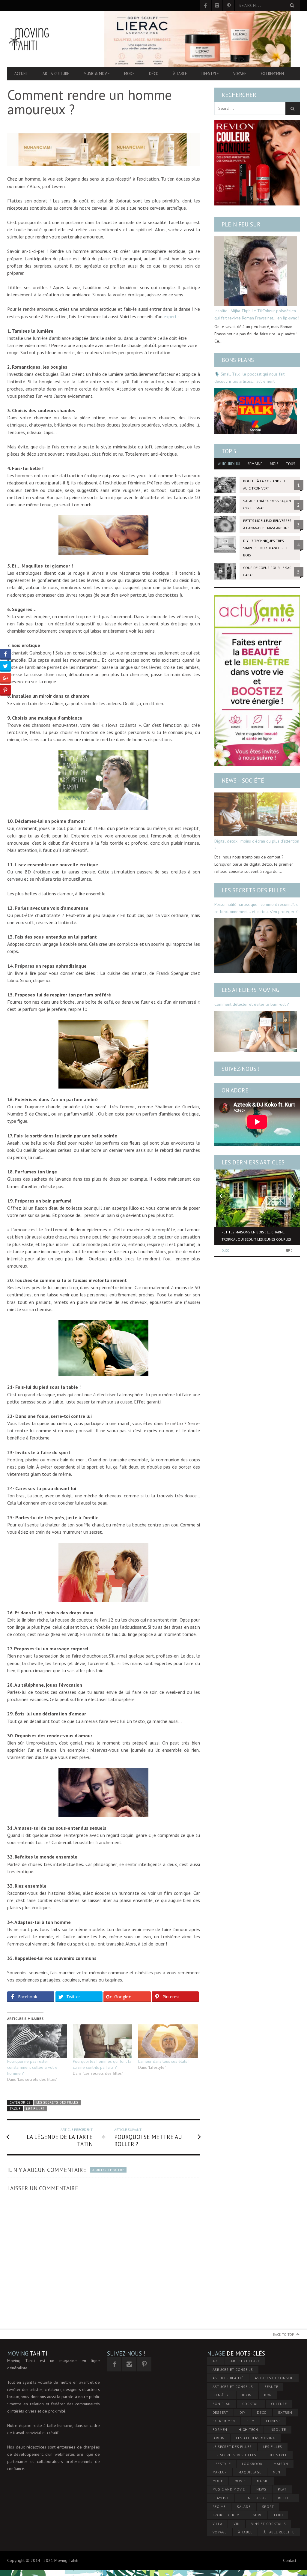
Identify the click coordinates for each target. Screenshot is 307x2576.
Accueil (21, 74)
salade (244, 2507)
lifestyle (222, 2464)
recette (286, 2498)
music (263, 2481)
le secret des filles (232, 2447)
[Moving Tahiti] (51, 39)
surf (257, 2515)
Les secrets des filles (57, 2102)
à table (245, 2532)
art (216, 2361)
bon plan (222, 2404)
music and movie (229, 2489)
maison (281, 2464)
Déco (154, 74)
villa (218, 2524)
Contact (290, 2560)
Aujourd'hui (229, 464)
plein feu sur (254, 2498)
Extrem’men (272, 74)
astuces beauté (228, 2378)
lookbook (252, 2464)
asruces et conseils (233, 2369)
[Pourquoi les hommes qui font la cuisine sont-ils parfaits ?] (103, 2041)
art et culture (245, 2361)
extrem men (224, 2421)
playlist (221, 2498)
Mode (129, 74)
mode (218, 2481)
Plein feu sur (241, 224)
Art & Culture (56, 74)
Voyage (240, 74)
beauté (271, 2387)
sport (268, 2507)
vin (237, 2524)
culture (279, 2404)
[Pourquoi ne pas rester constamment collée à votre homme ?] (37, 2041)
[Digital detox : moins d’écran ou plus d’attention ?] (256, 814)
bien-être (222, 2395)
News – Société (243, 780)
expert (170, 316)
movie (240, 2481)
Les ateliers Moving (250, 990)
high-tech (248, 2429)
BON (268, 2395)
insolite (278, 2429)
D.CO (226, 1250)
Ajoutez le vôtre (108, 2170)
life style (277, 2455)
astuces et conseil (274, 2378)
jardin (219, 2438)
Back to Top (283, 2334)
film (250, 2421)
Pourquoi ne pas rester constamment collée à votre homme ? (32, 2067)
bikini (247, 2395)
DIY (243, 2412)
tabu (278, 2515)
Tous (291, 464)
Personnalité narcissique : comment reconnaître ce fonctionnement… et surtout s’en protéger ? (256, 908)
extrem (285, 2412)
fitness (273, 2421)
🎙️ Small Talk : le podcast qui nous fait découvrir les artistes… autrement (249, 378)
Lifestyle (210, 74)
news (261, 2489)
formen (220, 2429)
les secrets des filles (235, 2455)
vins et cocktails (269, 2524)
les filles (35, 2109)
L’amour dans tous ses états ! (164, 2061)
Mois (274, 464)
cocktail (251, 2404)
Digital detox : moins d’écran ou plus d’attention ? (257, 845)
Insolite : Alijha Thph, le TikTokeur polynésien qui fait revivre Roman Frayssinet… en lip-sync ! (257, 314)
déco (262, 2412)
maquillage (250, 2472)
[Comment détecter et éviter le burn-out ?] (256, 1032)
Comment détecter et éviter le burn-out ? (252, 1004)
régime (219, 2507)
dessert (220, 2412)
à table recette (279, 2532)
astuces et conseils (233, 2387)
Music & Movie (97, 74)
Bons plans (238, 360)
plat (282, 2489)
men (277, 2472)
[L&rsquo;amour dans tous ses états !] (168, 2041)
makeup (220, 2472)
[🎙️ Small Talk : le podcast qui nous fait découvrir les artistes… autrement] (256, 411)
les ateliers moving (256, 2438)
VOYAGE (220, 2532)
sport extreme (227, 2515)
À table (180, 74)
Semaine (255, 464)
